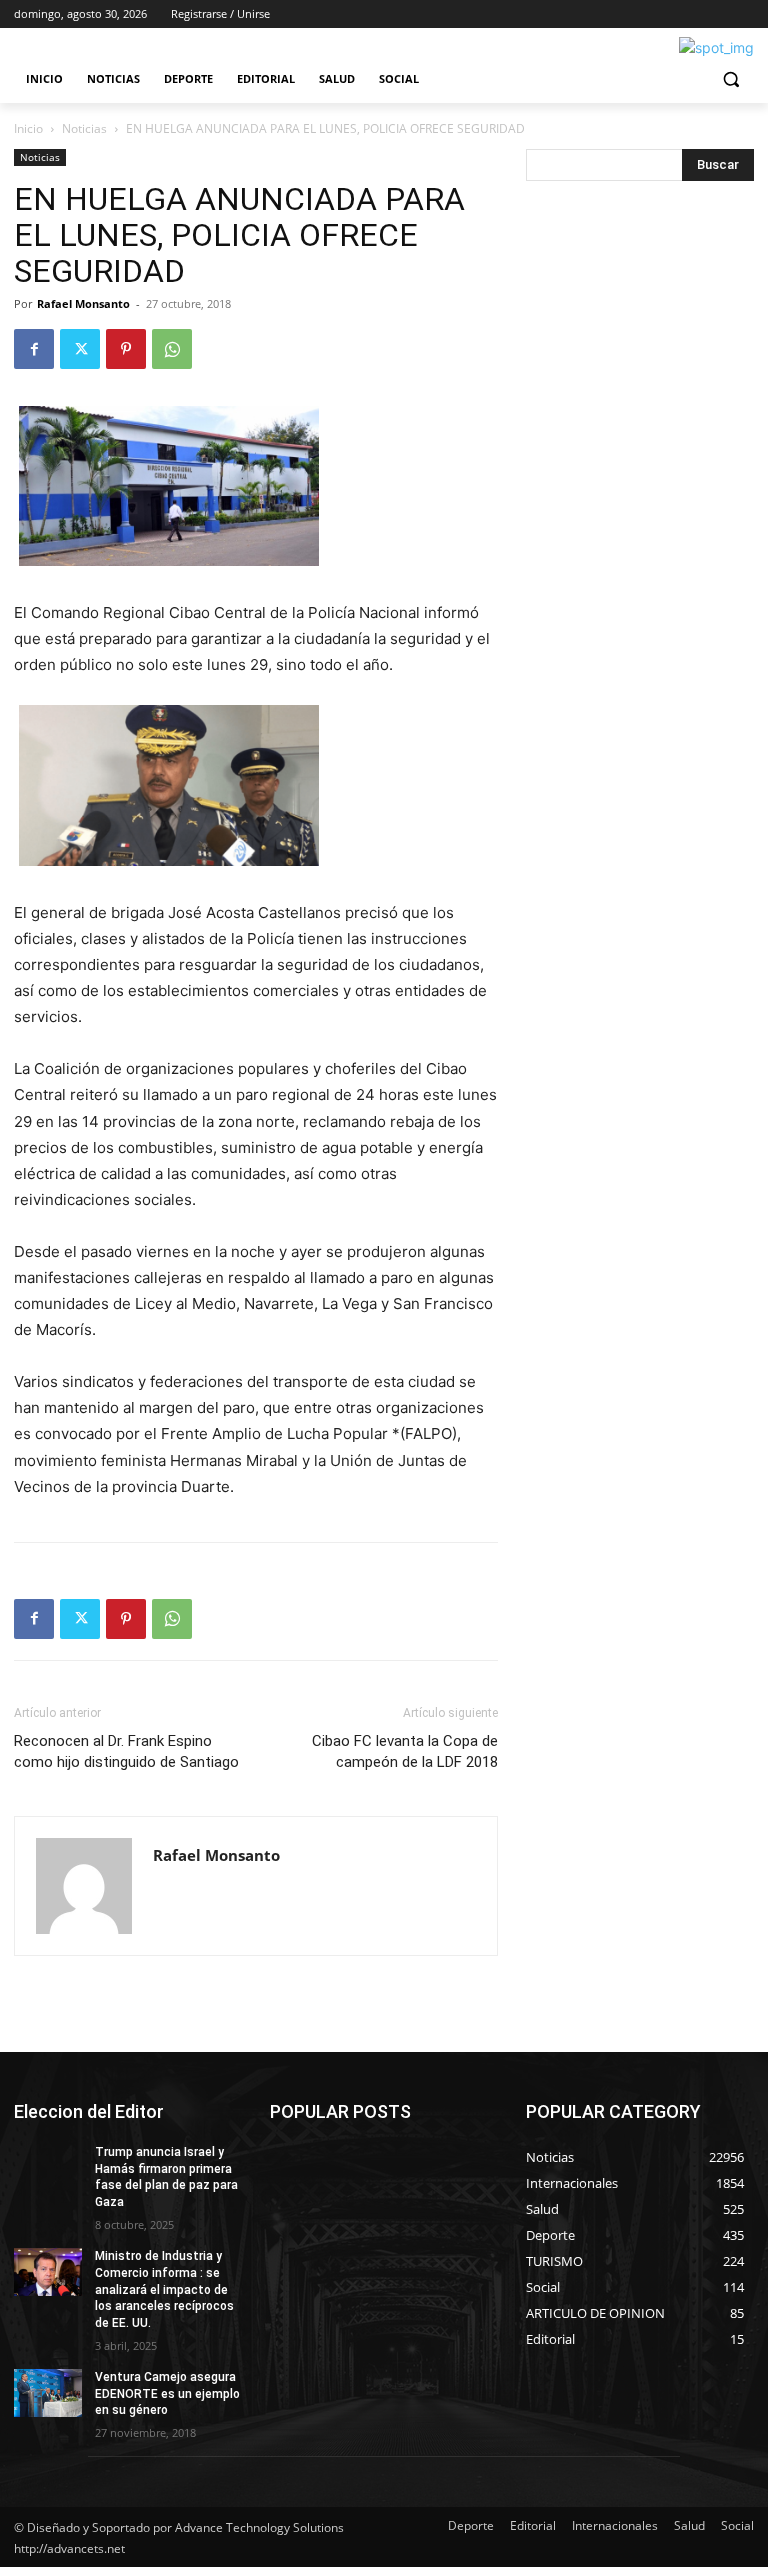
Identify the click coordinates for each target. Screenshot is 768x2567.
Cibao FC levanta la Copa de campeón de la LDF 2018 (405, 1751)
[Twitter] (80, 349)
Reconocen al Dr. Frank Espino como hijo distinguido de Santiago (126, 1751)
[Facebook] (34, 349)
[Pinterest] (126, 349)
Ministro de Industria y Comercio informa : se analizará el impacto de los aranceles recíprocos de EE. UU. (164, 2289)
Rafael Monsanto (83, 303)
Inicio (28, 128)
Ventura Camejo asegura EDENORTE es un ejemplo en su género (167, 2394)
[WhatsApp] (172, 349)
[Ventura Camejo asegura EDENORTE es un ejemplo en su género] (48, 2393)
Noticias (84, 128)
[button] (730, 79)
